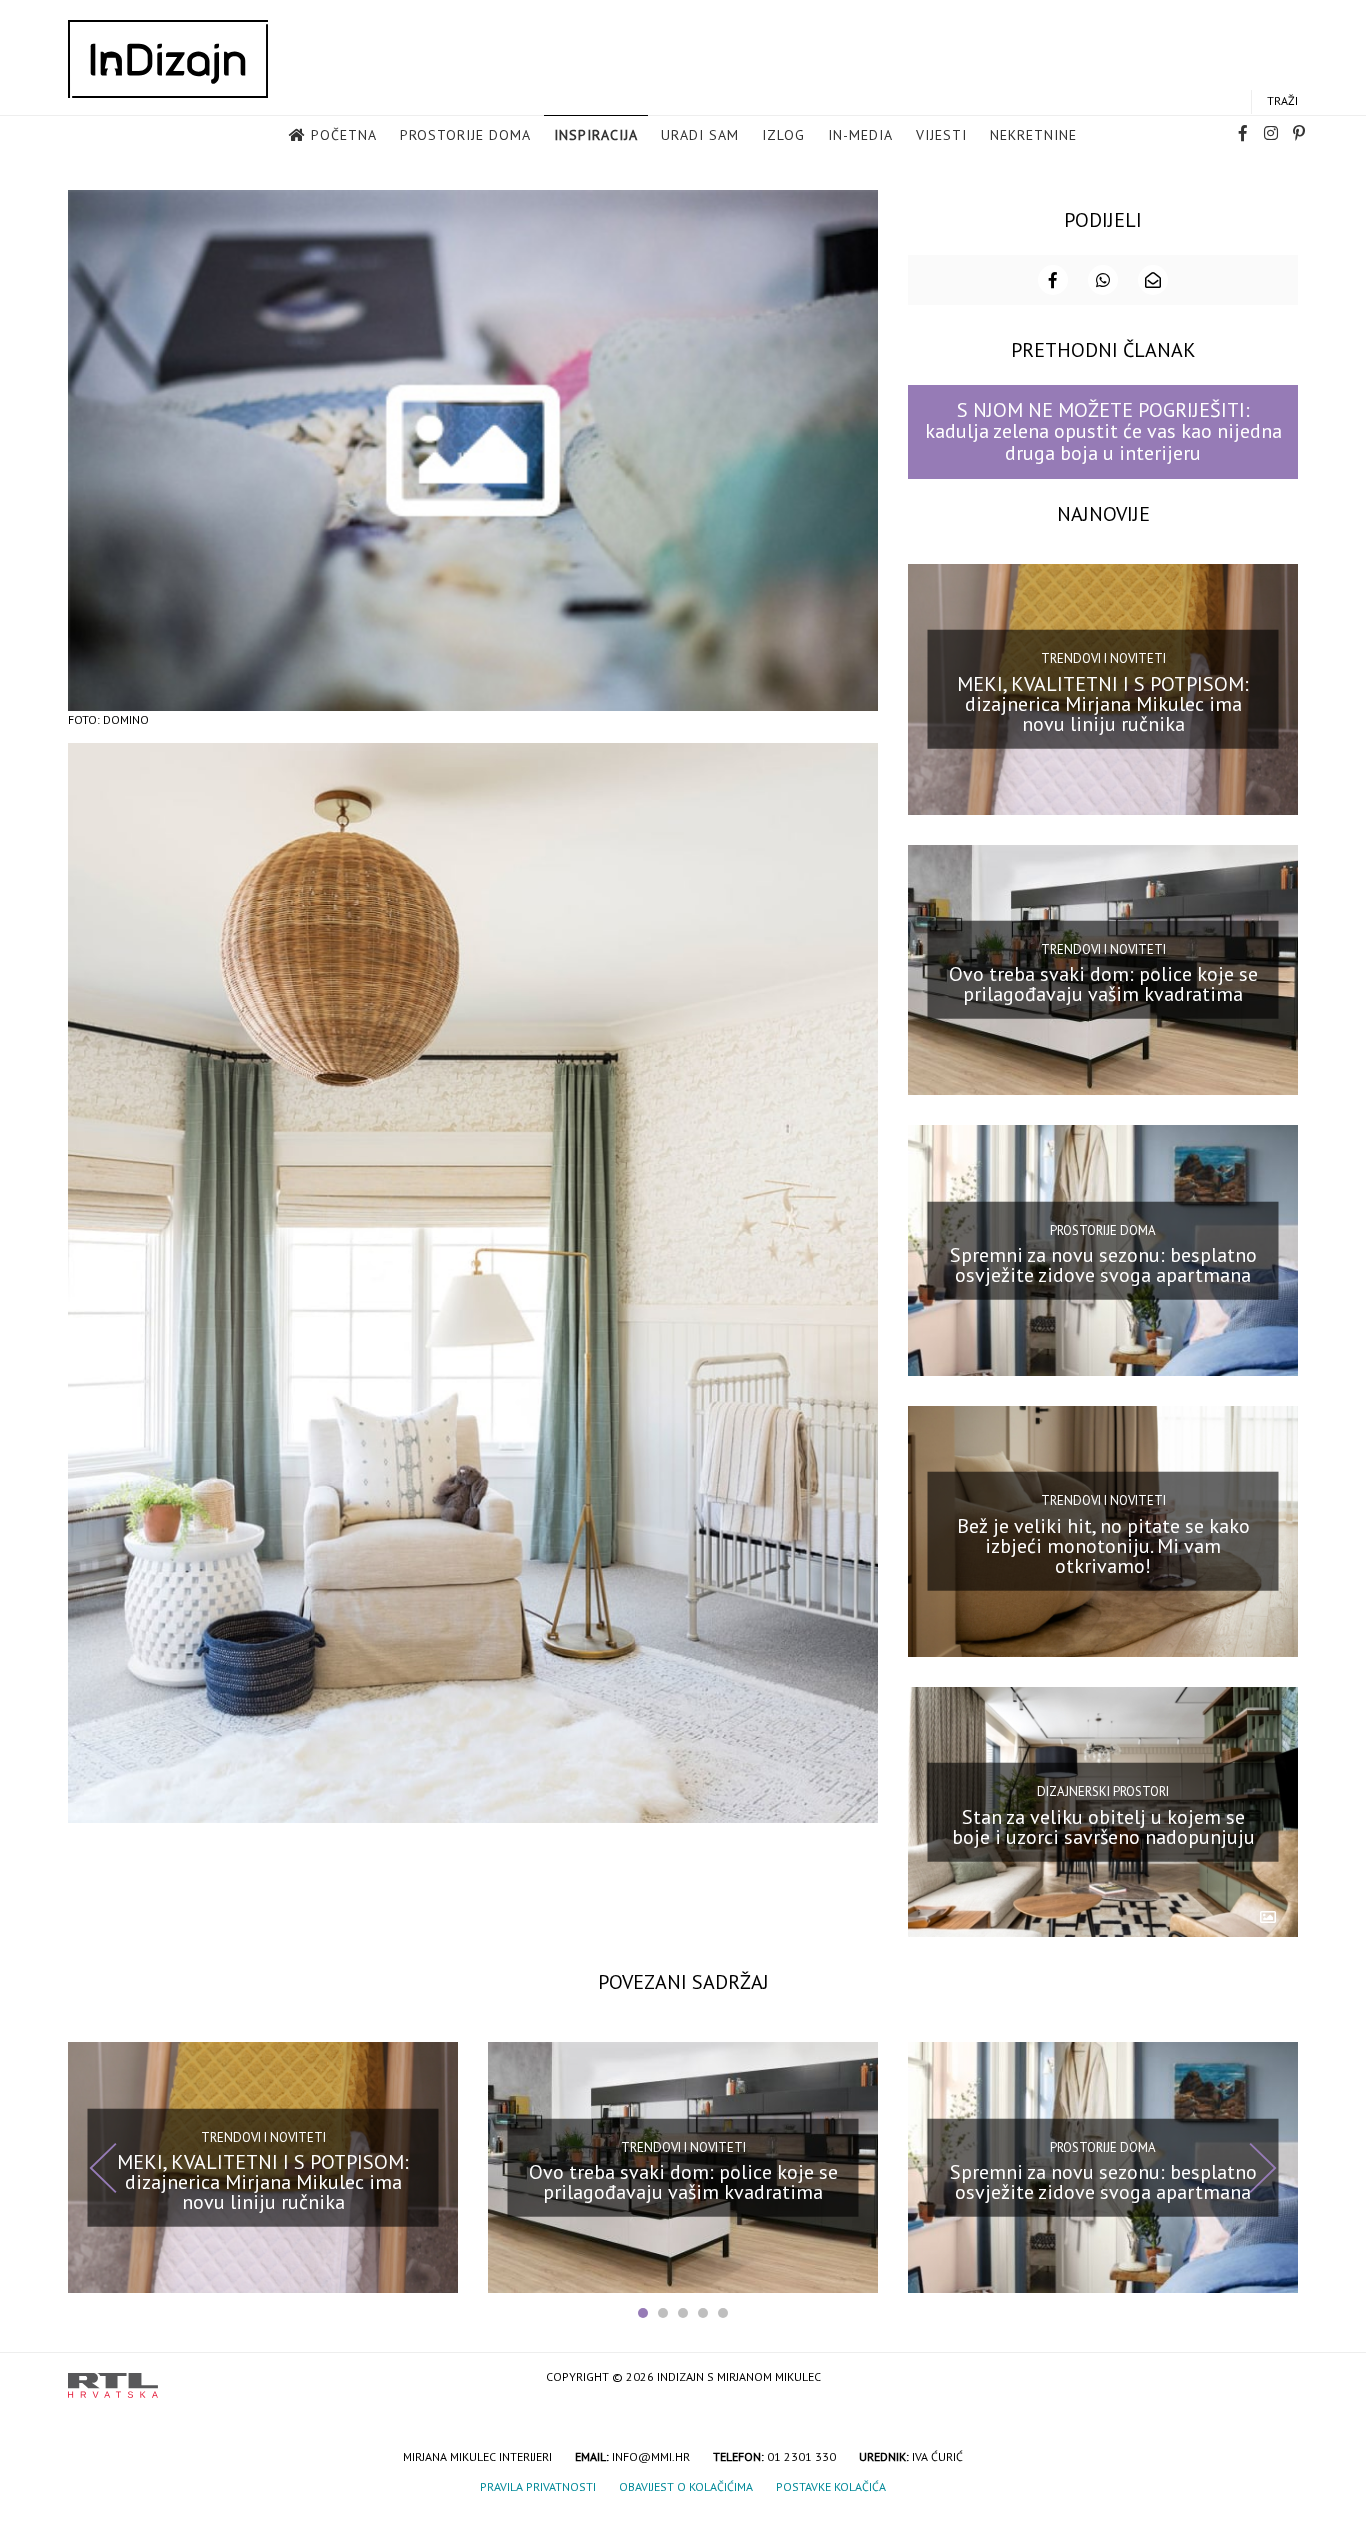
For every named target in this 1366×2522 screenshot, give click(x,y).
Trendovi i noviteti (1103, 658)
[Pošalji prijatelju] (1153, 280)
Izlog (783, 135)
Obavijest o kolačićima (686, 2486)
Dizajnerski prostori (1103, 1791)
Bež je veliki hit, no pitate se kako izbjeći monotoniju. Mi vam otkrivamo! (1103, 1546)
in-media (860, 135)
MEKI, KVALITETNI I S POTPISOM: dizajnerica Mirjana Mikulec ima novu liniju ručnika (1103, 703)
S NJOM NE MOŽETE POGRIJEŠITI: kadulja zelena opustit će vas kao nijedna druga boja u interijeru (1103, 431)
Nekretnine (1033, 135)
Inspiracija (596, 135)
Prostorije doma (465, 135)
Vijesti (941, 135)
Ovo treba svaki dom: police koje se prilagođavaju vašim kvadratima (1103, 984)
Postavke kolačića (831, 2486)
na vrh (1278, 2378)
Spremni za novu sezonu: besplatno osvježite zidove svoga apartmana (1103, 1265)
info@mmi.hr (651, 2456)
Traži (1282, 100)
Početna (344, 135)
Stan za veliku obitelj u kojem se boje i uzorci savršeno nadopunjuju (1103, 1826)
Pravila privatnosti (538, 2486)
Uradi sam (700, 135)
